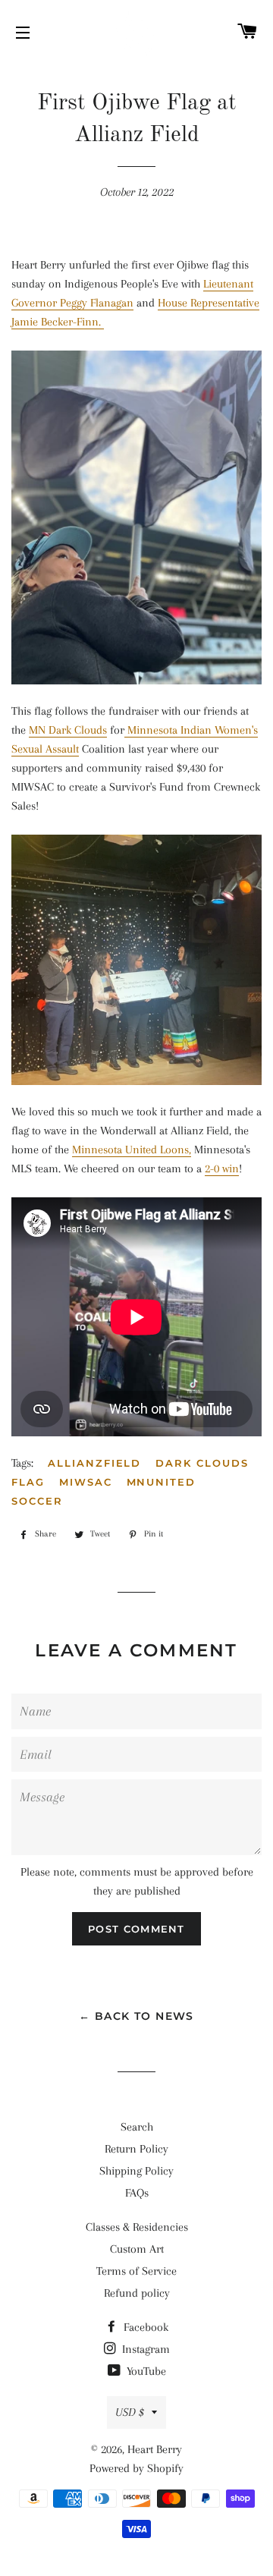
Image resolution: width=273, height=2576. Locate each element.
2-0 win (222, 1168)
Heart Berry (155, 2449)
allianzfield (94, 1463)
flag (28, 1482)
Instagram (144, 2349)
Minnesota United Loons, (132, 1150)
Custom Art (137, 2249)
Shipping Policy (136, 2171)
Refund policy (137, 2293)
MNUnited (162, 1482)
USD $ (130, 2412)
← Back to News (136, 2016)
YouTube (145, 2371)
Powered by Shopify (136, 2468)
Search (137, 2127)
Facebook (144, 2327)
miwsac (86, 1482)
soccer (37, 1501)
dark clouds (202, 1463)
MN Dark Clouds (68, 730)
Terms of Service (136, 2271)
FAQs (137, 2193)
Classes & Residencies (137, 2227)
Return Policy (136, 2149)
